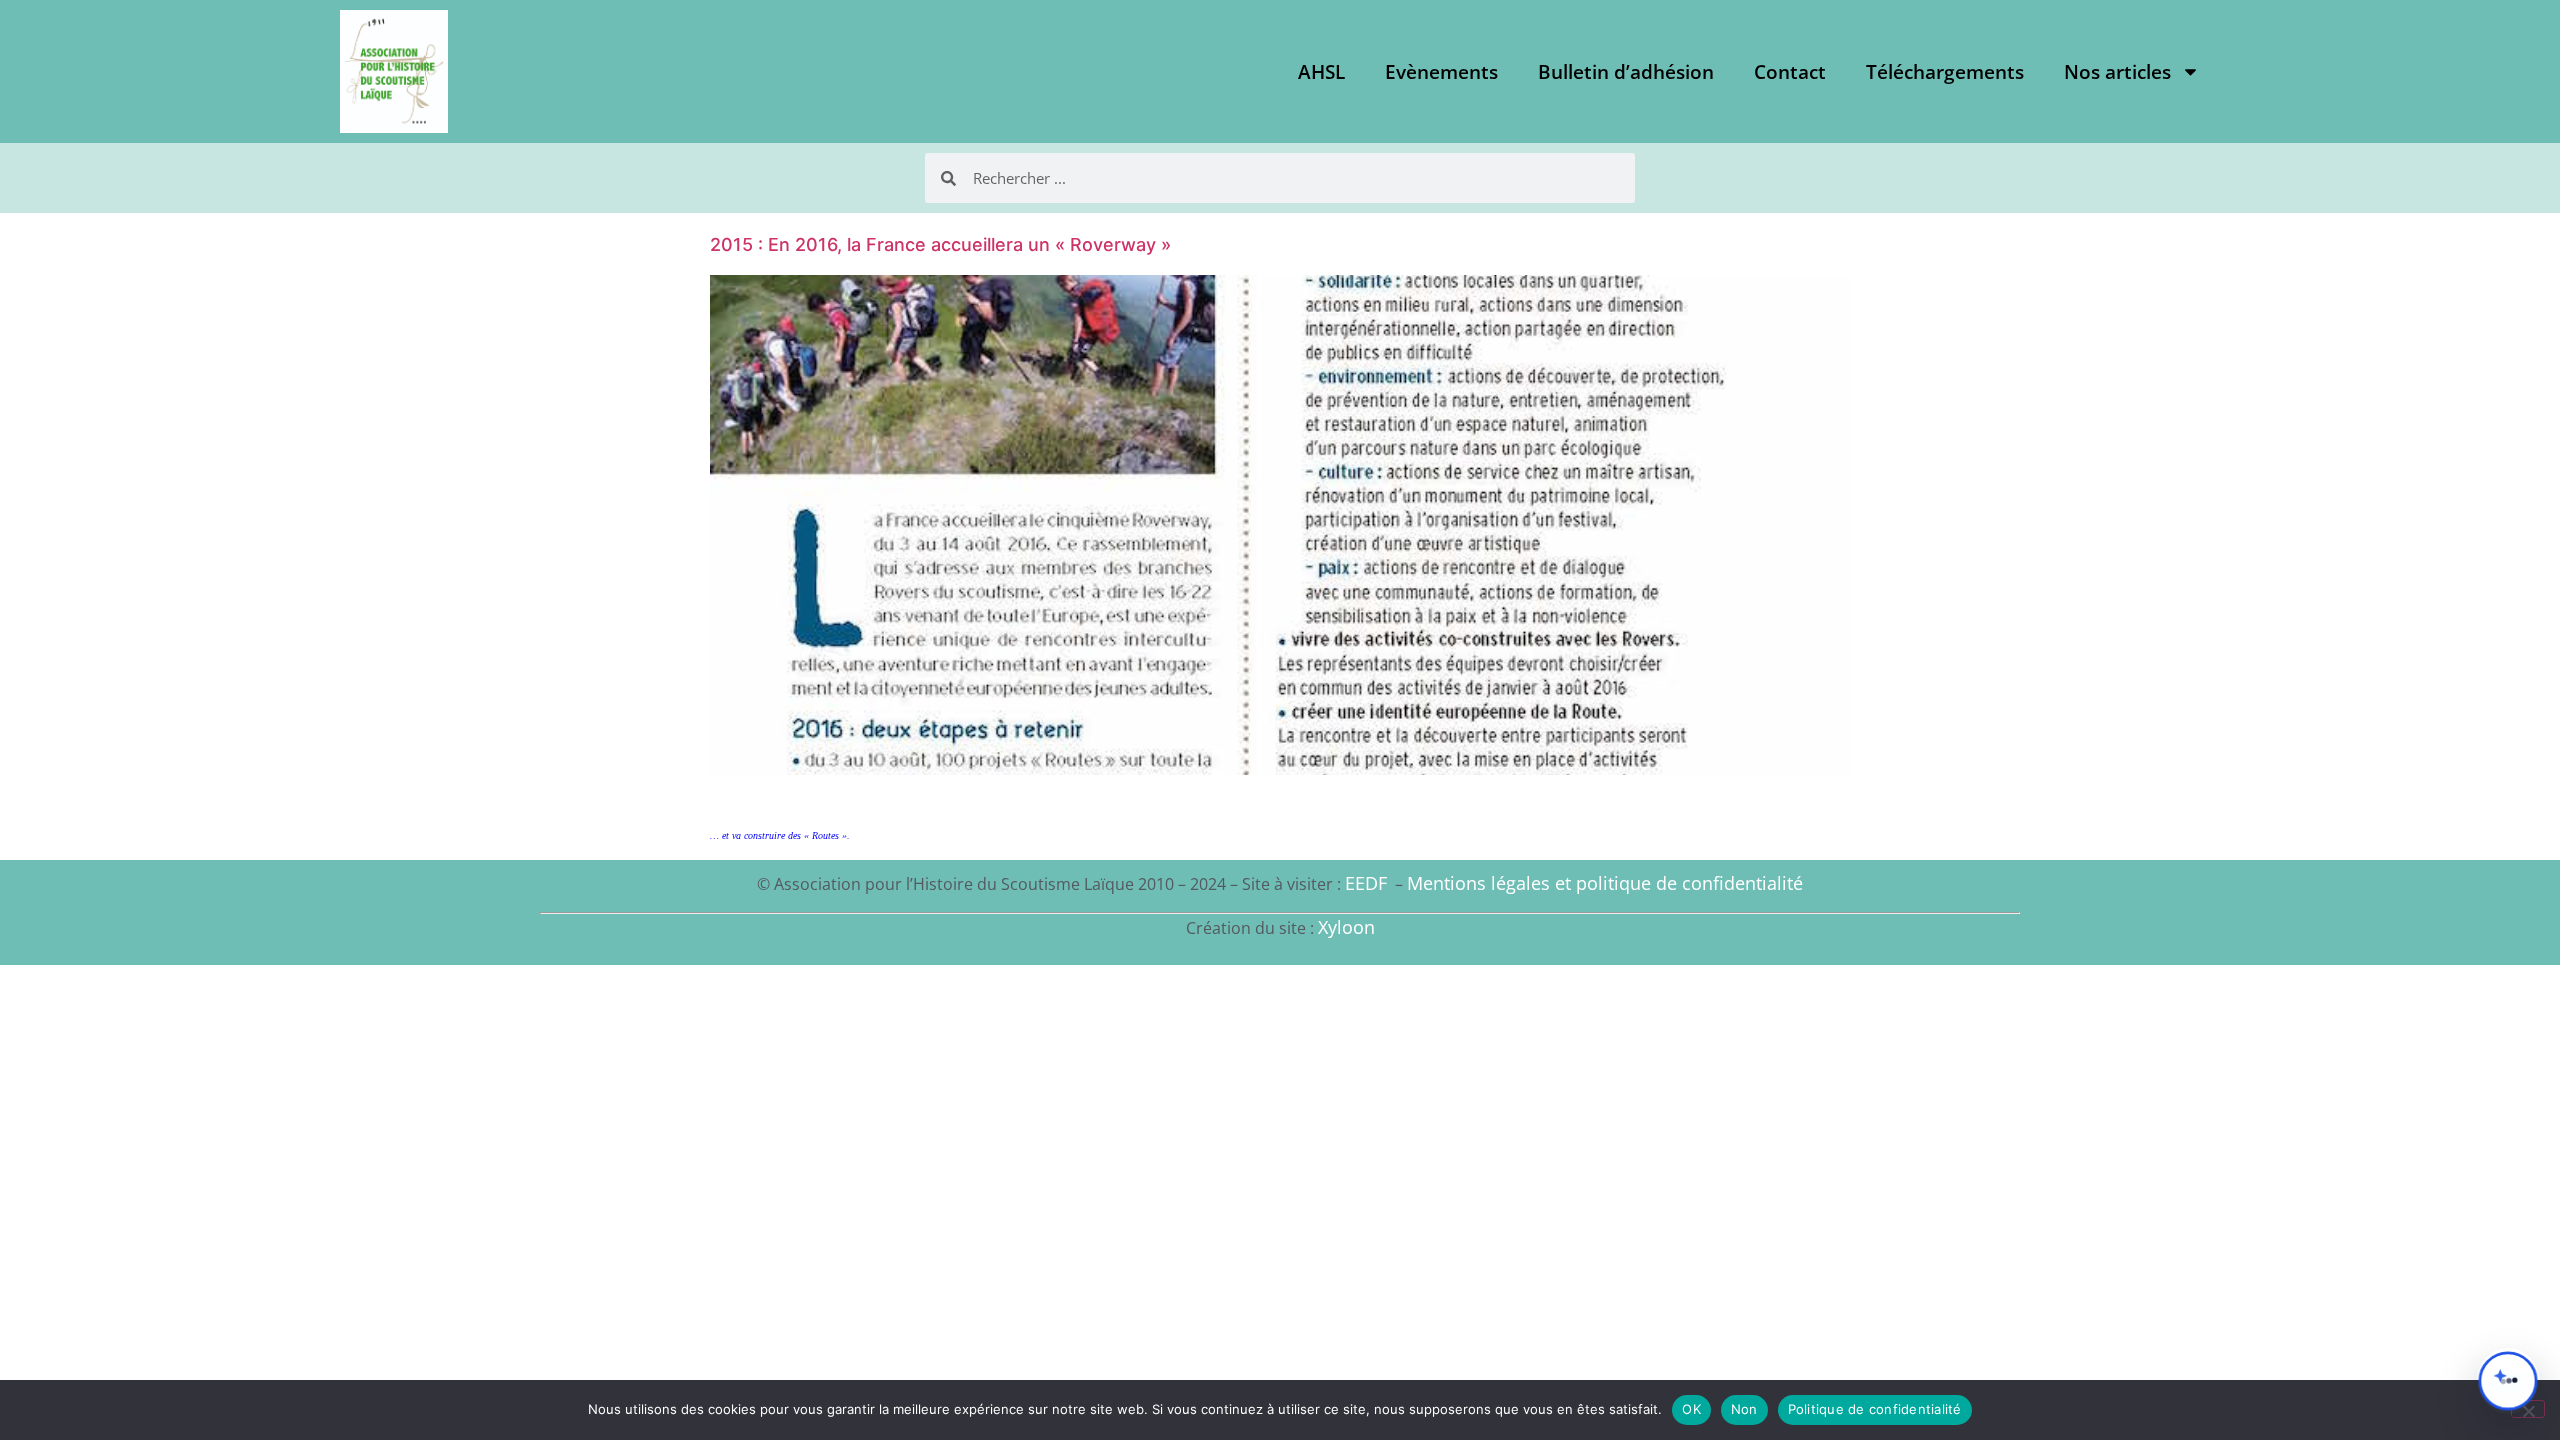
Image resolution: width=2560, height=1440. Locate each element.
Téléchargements (1945, 72)
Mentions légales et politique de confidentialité (1605, 883)
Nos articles (2117, 72)
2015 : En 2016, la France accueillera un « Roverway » (940, 244)
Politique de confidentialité (1875, 1409)
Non (1744, 1409)
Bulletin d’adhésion (1626, 72)
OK (1691, 1409)
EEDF (1366, 883)
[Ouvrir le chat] (2508, 1381)
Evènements (1441, 72)
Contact (1790, 72)
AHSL (1321, 72)
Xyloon (1346, 927)
